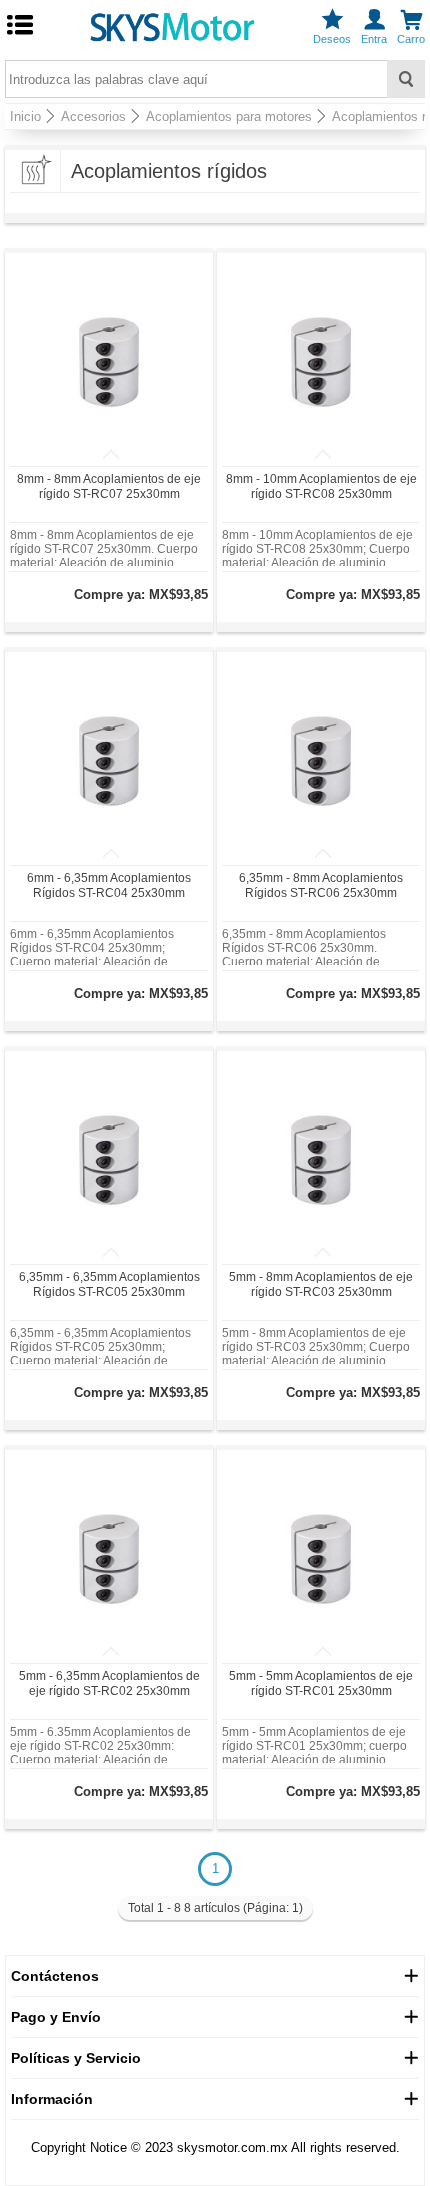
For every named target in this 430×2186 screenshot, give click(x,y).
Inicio (25, 116)
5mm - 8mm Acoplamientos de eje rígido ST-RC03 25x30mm (321, 1284)
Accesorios (93, 116)
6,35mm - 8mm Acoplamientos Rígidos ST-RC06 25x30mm (321, 885)
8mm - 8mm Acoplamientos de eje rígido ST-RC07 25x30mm (109, 486)
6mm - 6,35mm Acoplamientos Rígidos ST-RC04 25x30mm (109, 885)
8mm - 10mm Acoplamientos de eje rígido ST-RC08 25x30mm (321, 486)
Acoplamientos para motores (229, 116)
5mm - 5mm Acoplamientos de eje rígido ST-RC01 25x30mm (321, 1683)
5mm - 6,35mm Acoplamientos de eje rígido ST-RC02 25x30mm (109, 1683)
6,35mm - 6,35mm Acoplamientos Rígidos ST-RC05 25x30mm (109, 1284)
